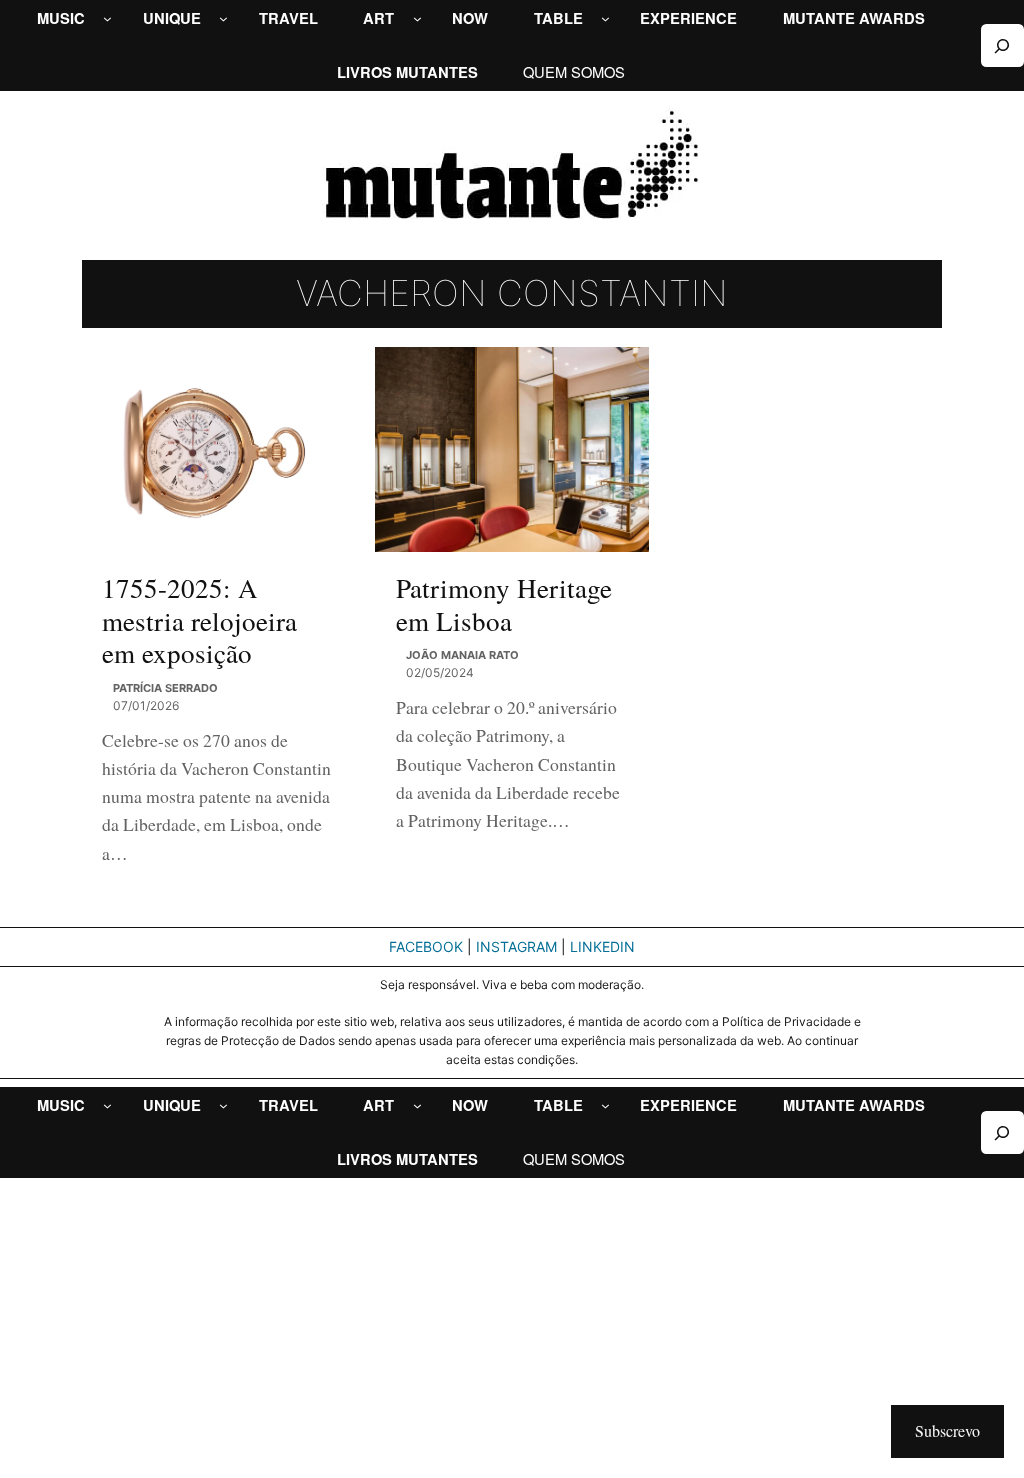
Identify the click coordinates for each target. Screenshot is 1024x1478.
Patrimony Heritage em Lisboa (504, 604)
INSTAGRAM (516, 946)
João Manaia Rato (462, 655)
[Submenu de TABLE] (605, 18)
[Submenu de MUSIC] (107, 18)
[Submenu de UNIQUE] (223, 18)
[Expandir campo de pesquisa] (1002, 45)
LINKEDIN (602, 946)
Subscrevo (947, 1430)
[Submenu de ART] (417, 18)
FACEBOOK (426, 946)
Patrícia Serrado (165, 688)
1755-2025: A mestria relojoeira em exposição (199, 620)
